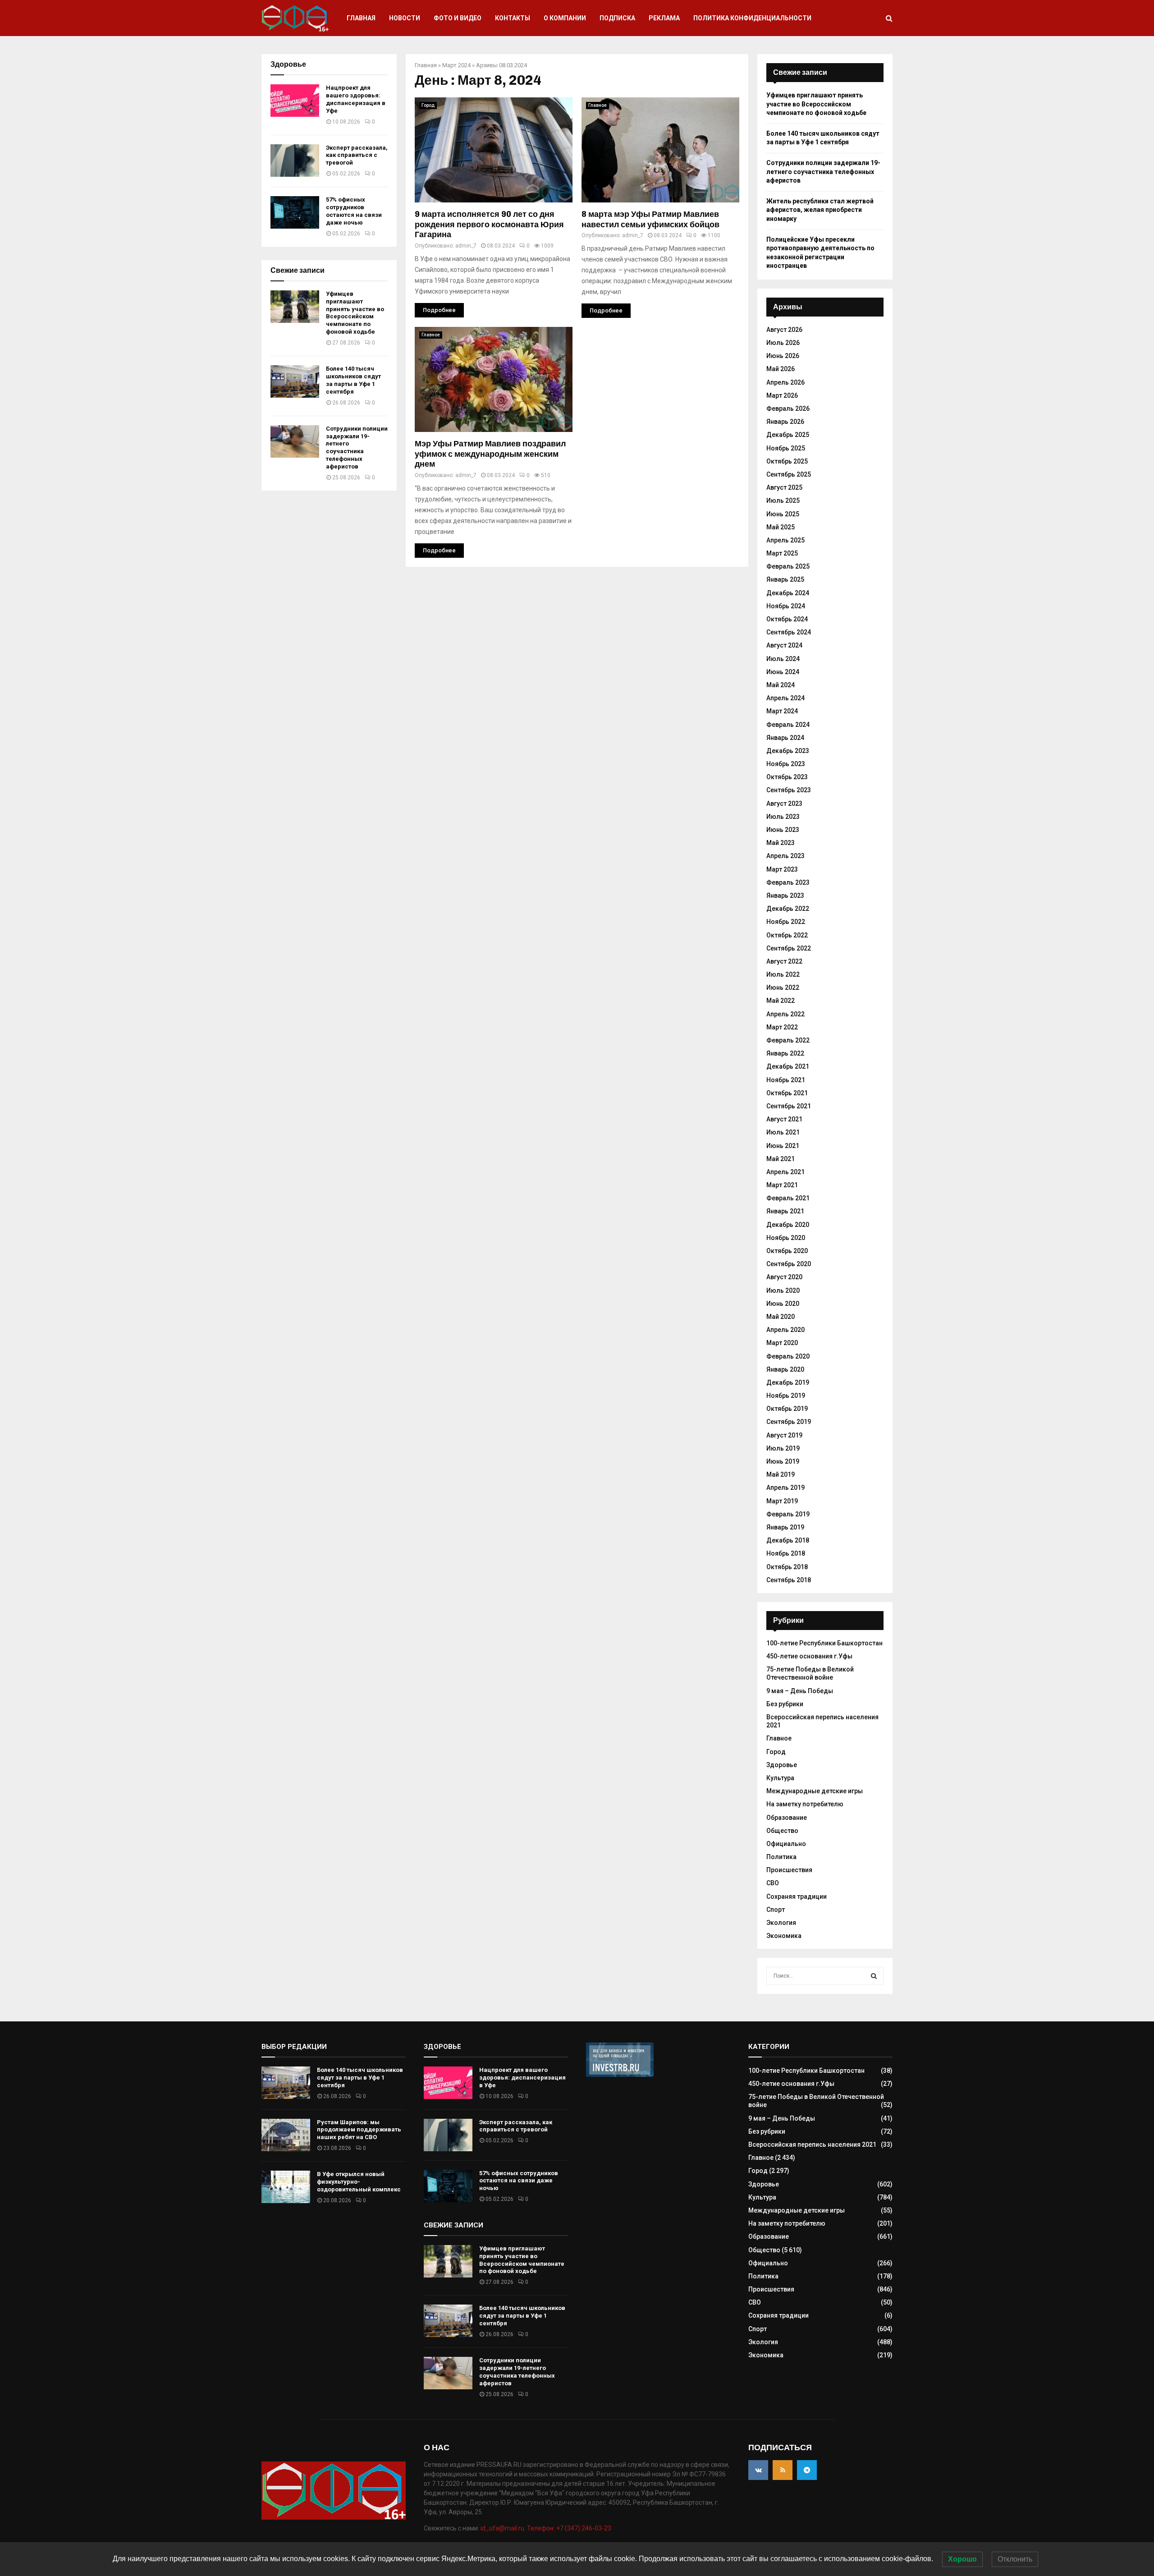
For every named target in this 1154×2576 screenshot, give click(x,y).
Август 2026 (784, 330)
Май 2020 (781, 1317)
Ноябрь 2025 (786, 448)
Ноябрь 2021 (786, 1080)
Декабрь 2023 (788, 751)
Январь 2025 (785, 579)
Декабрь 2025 (788, 435)
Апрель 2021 (785, 1172)
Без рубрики (785, 1704)
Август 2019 (784, 1435)
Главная (361, 18)
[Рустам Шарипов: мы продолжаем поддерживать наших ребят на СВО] (286, 2135)
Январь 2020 (785, 1369)
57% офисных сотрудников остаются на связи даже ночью (354, 211)
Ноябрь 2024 (786, 606)
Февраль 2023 (788, 882)
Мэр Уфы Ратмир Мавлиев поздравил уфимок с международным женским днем (490, 454)
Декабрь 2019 (788, 1382)
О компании (565, 18)
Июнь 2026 (783, 356)
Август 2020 (784, 1277)
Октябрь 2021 (787, 1093)
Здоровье (782, 1765)
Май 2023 (781, 843)
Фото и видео (458, 18)
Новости (405, 18)
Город (428, 105)
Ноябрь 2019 (786, 1396)
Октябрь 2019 (787, 1409)
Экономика (784, 1936)
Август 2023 (784, 804)
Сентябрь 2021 (789, 1106)
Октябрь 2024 (787, 619)
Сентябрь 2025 (789, 474)
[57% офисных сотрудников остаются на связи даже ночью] (295, 212)
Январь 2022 (785, 1053)
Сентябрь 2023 (789, 790)
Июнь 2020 (783, 1304)
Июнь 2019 (783, 1461)
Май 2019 (781, 1474)
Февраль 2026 (788, 409)
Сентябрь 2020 (789, 1264)
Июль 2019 (783, 1448)
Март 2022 (782, 1027)
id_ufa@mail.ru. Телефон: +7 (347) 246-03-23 (546, 2528)
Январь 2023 (785, 895)
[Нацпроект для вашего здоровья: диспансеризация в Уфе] (295, 101)
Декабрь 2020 (788, 1225)
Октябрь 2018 (787, 1567)
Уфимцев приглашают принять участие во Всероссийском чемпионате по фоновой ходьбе (355, 313)
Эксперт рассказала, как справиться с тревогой (357, 155)
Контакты (513, 18)
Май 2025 (781, 527)
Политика (781, 1857)
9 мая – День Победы (800, 1691)
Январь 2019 (785, 1527)
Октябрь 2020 (787, 1251)
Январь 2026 (785, 422)
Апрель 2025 (785, 540)
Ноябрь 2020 (786, 1238)
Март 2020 (782, 1343)
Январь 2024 (785, 738)
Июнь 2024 (783, 672)
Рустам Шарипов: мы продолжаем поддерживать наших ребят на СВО (359, 2130)
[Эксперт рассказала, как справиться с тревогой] (295, 161)
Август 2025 (784, 487)
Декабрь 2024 (788, 593)
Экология (781, 1923)
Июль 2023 (783, 817)
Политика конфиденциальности (752, 18)
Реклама (664, 18)
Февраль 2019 (788, 1514)
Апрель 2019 (785, 1488)
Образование (787, 1818)
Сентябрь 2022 (789, 948)
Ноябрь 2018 (786, 1553)
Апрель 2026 (785, 382)
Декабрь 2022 (788, 909)
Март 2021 (782, 1185)
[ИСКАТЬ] (874, 1976)
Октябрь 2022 (787, 935)
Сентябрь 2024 (789, 632)
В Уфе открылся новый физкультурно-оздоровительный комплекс (359, 2182)
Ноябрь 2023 (786, 764)
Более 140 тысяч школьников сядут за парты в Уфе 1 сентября (353, 380)
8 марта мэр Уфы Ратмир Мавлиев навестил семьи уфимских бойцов (650, 219)
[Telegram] (807, 2470)
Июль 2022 (783, 974)
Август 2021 (784, 1119)
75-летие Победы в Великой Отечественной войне (810, 1673)
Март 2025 (782, 553)
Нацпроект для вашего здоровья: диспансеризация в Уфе (356, 99)
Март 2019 (782, 1501)
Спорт (776, 1910)
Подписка (617, 18)
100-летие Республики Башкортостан (824, 1643)
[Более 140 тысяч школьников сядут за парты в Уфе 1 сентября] (295, 381)
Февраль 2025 (788, 566)
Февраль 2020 (788, 1356)
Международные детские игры (815, 1791)
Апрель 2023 (785, 856)
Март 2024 (456, 65)
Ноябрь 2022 (786, 922)
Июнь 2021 (783, 1146)
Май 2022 (781, 1001)
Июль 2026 (783, 343)
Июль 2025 (783, 501)
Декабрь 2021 (788, 1066)
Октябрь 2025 (787, 461)
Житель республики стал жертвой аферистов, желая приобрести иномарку (820, 210)
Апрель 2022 (785, 1014)
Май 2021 (781, 1159)
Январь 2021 (785, 1211)
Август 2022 (784, 961)
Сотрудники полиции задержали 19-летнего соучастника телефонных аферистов (357, 448)
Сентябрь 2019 (789, 1422)
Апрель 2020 (785, 1330)
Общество (782, 1831)
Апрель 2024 (785, 698)
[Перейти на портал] (620, 2075)
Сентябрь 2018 (789, 1580)
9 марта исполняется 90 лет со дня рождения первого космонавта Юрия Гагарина (489, 224)
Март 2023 (782, 869)
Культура (780, 1778)
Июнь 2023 (783, 830)
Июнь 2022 (783, 987)
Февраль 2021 (788, 1198)
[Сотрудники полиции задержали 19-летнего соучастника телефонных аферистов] (295, 441)
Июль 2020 (783, 1290)
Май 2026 (781, 369)
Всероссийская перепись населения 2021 (812, 2144)
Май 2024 (781, 685)
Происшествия (789, 1870)
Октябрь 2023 (787, 777)
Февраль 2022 (788, 1040)
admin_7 (466, 246)
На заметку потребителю (805, 1804)
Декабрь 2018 (788, 1540)
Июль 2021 (783, 1132)
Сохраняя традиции (797, 1896)
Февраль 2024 (788, 725)
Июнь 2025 (783, 514)
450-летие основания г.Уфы (809, 1656)
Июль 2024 (783, 659)
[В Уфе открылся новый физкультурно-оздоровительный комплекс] (286, 2187)
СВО (773, 1883)
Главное (598, 105)
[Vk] (758, 2470)
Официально (786, 1844)
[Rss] (783, 2470)
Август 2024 (784, 645)
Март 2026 (782, 395)
